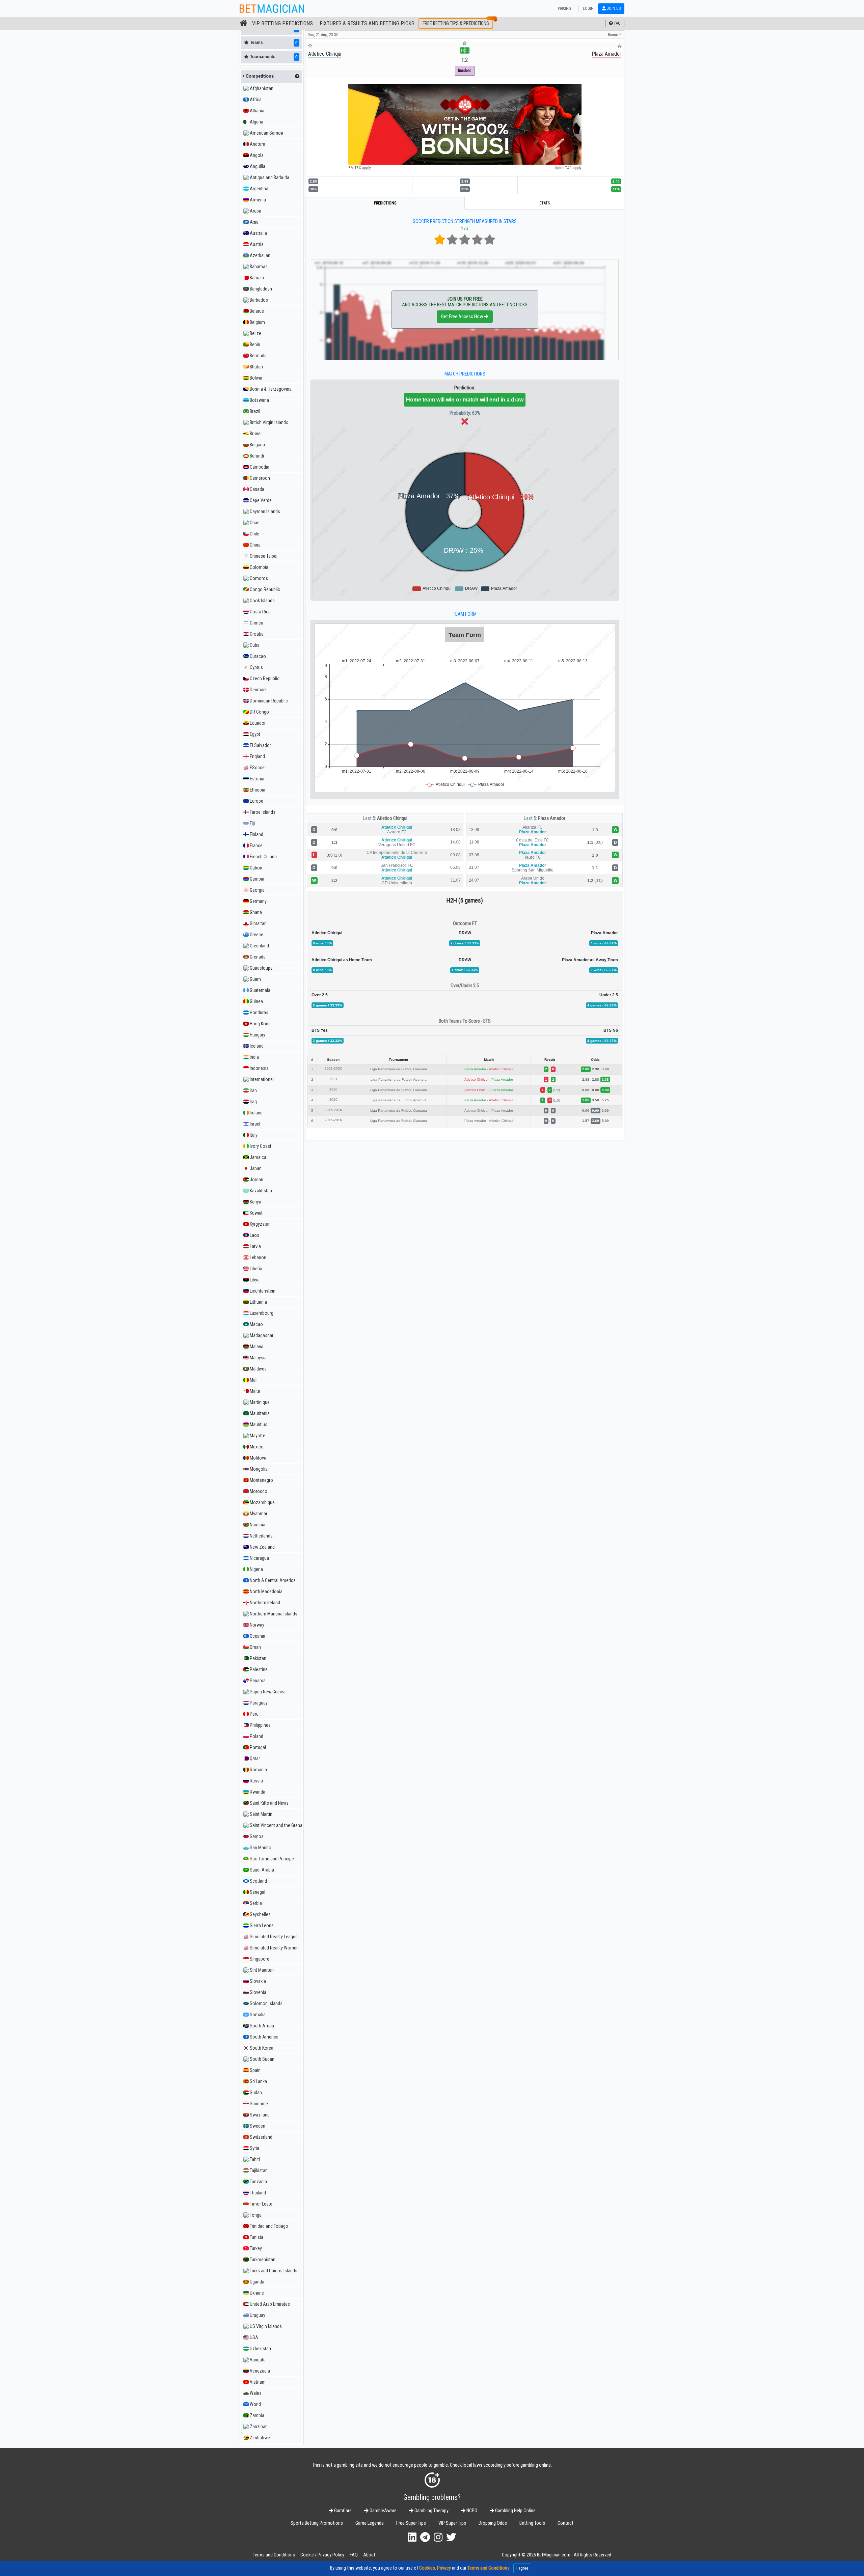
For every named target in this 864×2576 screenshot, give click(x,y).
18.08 (455, 830)
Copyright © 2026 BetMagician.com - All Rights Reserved (557, 2555)
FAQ (354, 2555)
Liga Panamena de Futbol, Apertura (399, 1079)
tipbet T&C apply (568, 168)
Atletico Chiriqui (392, 818)
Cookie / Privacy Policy (322, 2555)
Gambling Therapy (431, 2511)
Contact (565, 2523)
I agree (522, 2568)
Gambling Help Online (515, 2511)
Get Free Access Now (463, 317)
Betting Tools (532, 2523)
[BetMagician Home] (244, 23)
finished (465, 70)
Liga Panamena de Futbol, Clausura (399, 1069)
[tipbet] (465, 124)
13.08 (474, 830)
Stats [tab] (545, 203)
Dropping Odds (493, 2523)
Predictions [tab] (385, 203)
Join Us (613, 8)
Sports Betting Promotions (317, 2523)
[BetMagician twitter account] (451, 2537)
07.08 (474, 855)
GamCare (342, 2511)
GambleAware (383, 2511)
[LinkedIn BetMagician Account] (412, 2537)
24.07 (474, 880)
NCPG (471, 2511)
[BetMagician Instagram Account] (438, 2537)
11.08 (474, 842)
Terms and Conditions (274, 2555)
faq (617, 23)
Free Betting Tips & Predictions (456, 23)
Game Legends (370, 2523)
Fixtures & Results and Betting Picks (367, 23)
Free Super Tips (411, 2523)
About (369, 2555)
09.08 (455, 855)
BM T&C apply (360, 168)
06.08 (455, 867)
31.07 (455, 880)
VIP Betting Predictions (282, 23)
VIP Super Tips (452, 2523)
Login (588, 8)
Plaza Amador (552, 818)
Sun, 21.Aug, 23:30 (323, 35)
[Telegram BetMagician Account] (425, 2537)
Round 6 (615, 35)
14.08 (455, 842)
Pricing (564, 8)
